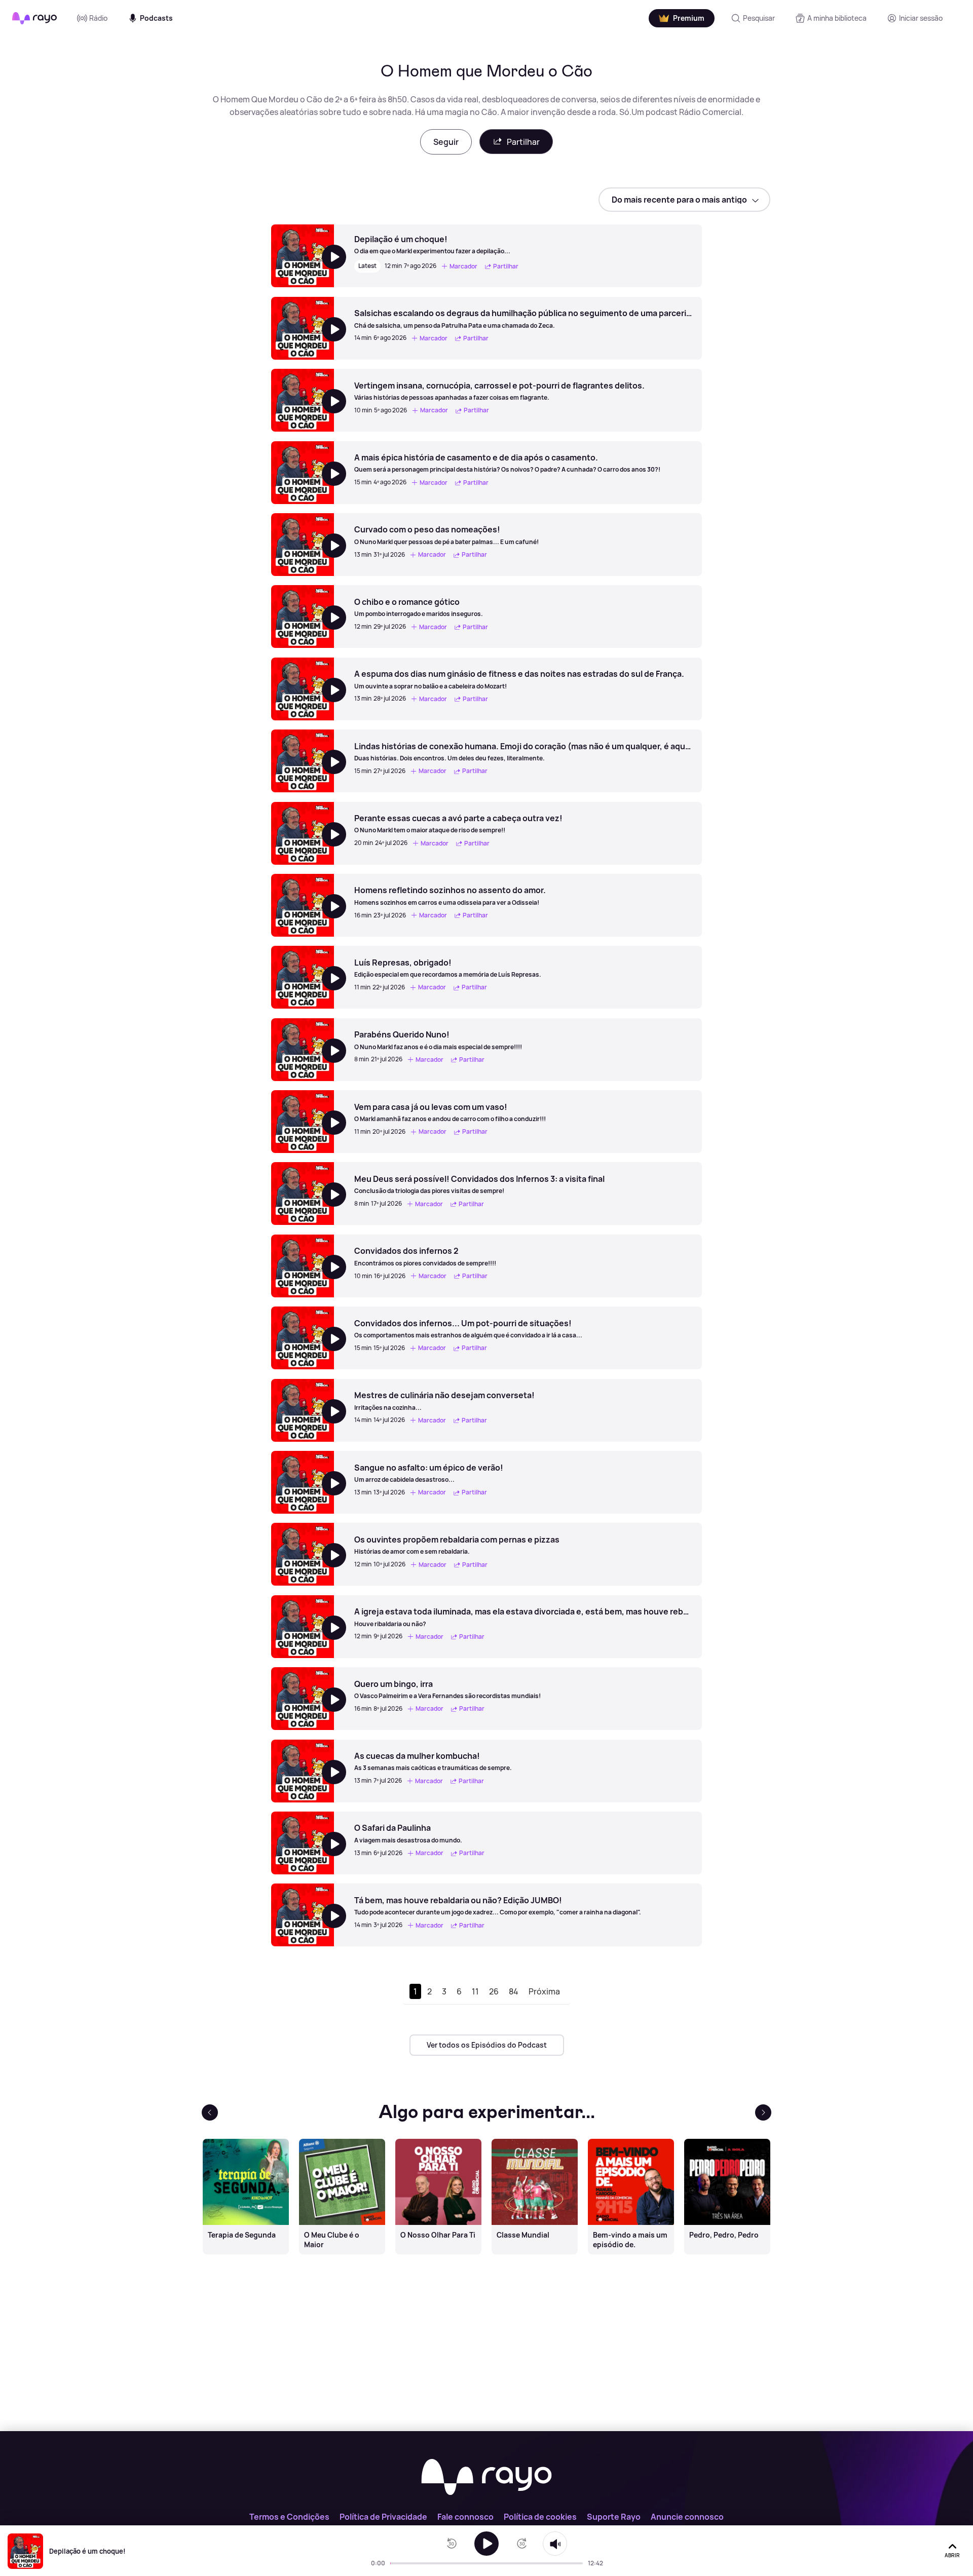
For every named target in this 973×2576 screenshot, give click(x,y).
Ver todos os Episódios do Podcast (487, 2045)
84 (514, 1991)
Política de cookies (540, 2517)
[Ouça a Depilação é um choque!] (486, 2544)
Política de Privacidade (383, 2517)
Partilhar (523, 142)
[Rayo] (486, 2478)
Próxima (544, 1991)
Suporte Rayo (614, 2517)
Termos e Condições (289, 2517)
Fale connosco (465, 2517)
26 (494, 1991)
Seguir (446, 142)
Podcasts (156, 18)
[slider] (393, 2563)
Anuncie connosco (687, 2517)
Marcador (463, 266)
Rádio (98, 18)
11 (475, 1991)
